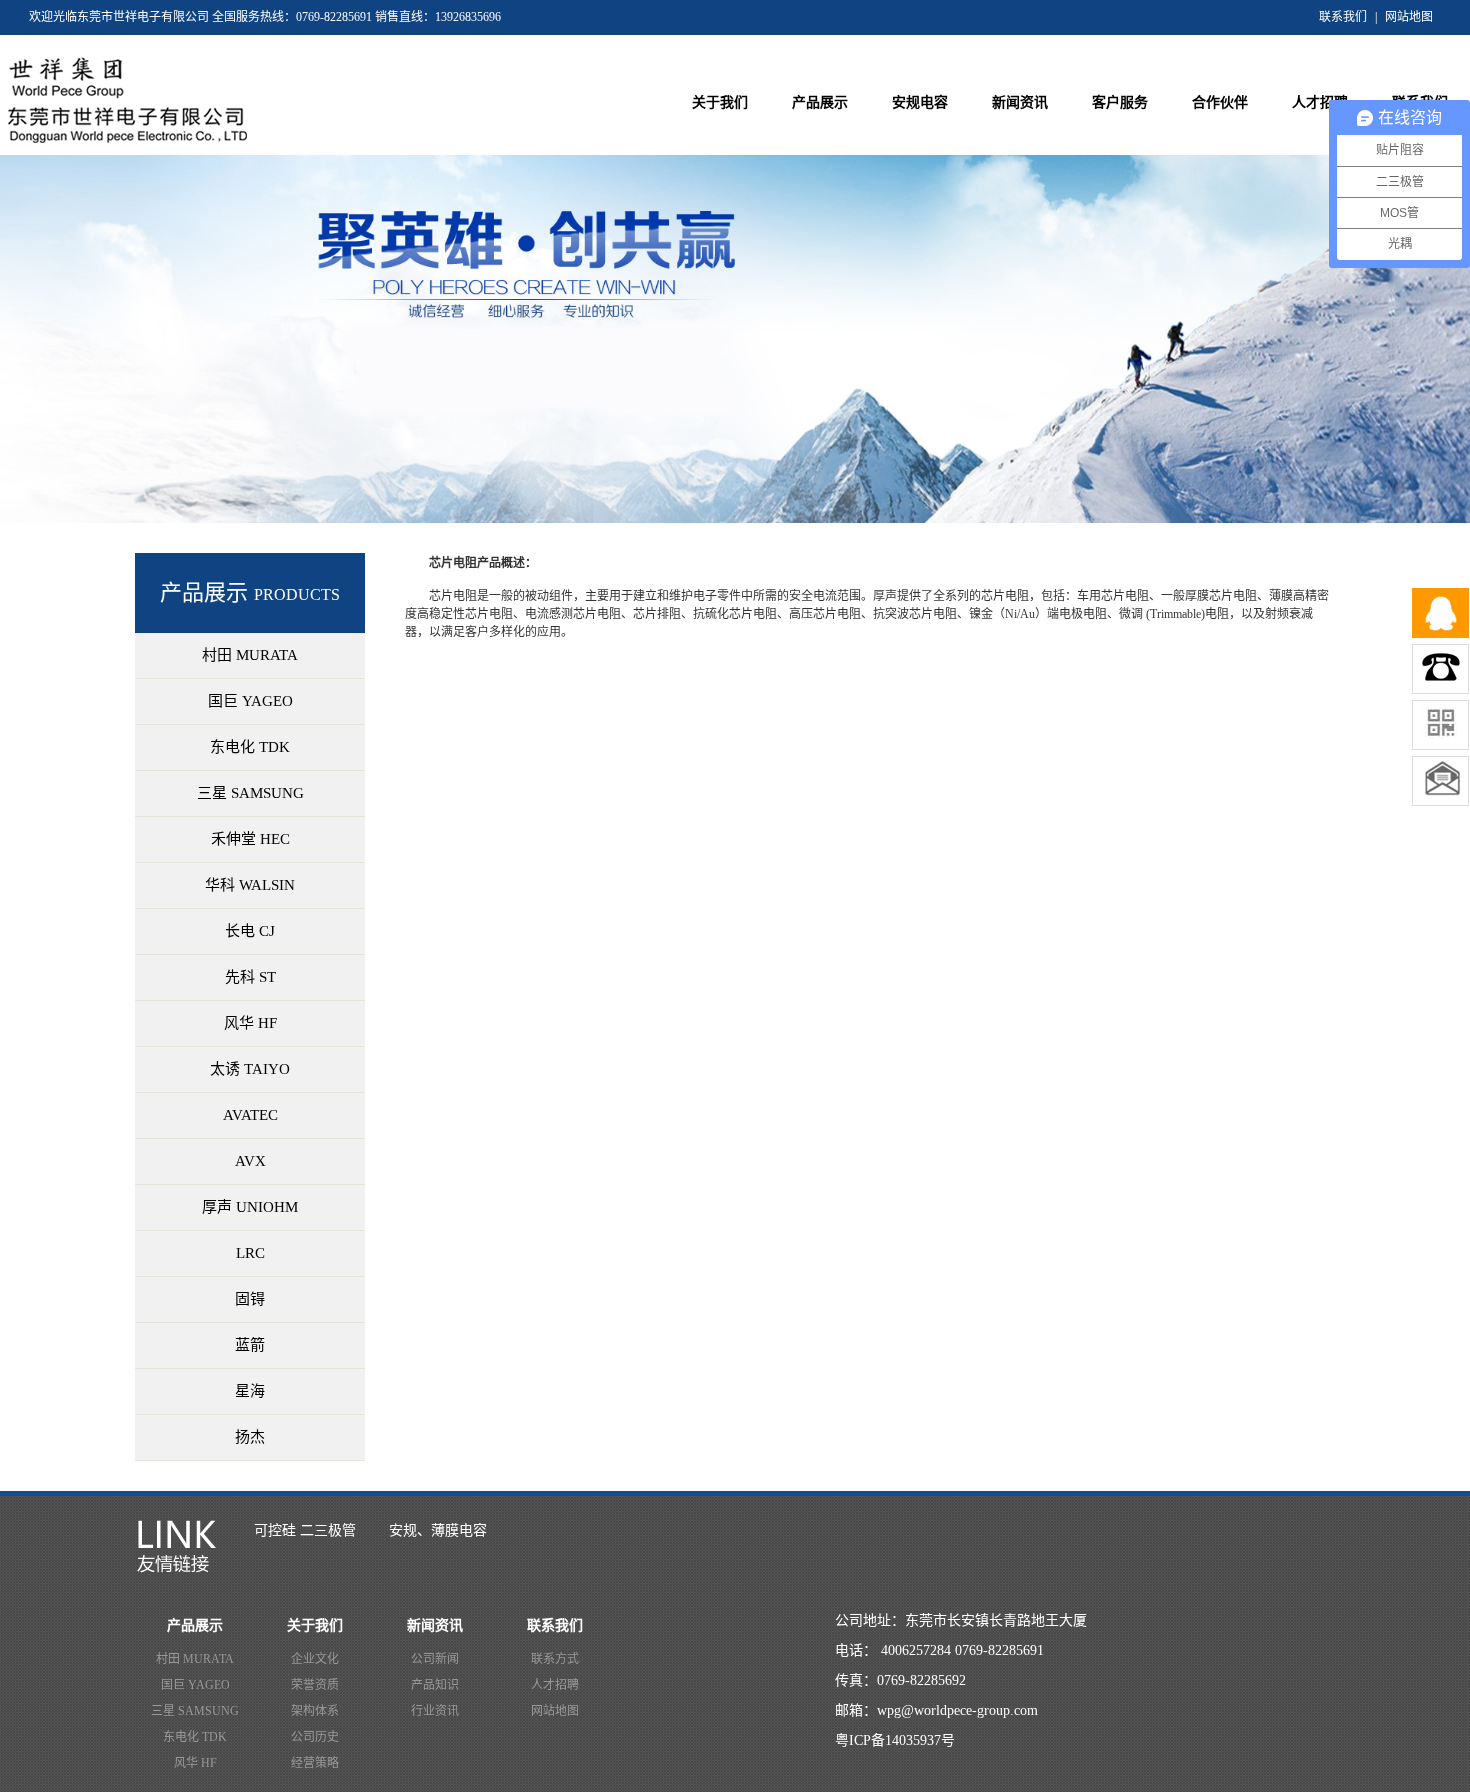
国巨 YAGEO (195, 1685)
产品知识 (435, 1685)
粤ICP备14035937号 (895, 1740)
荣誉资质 (315, 1685)
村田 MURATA (195, 1659)
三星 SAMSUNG (195, 1711)
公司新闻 (435, 1659)
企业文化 (315, 1659)
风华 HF (195, 1763)
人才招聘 (555, 1685)
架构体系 (315, 1711)
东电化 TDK (195, 1737)
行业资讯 (435, 1711)
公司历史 (315, 1737)
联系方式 (555, 1659)
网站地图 (1409, 17)
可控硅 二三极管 (305, 1530)
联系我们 (1343, 17)
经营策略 (315, 1763)
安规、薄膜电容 (438, 1530)
